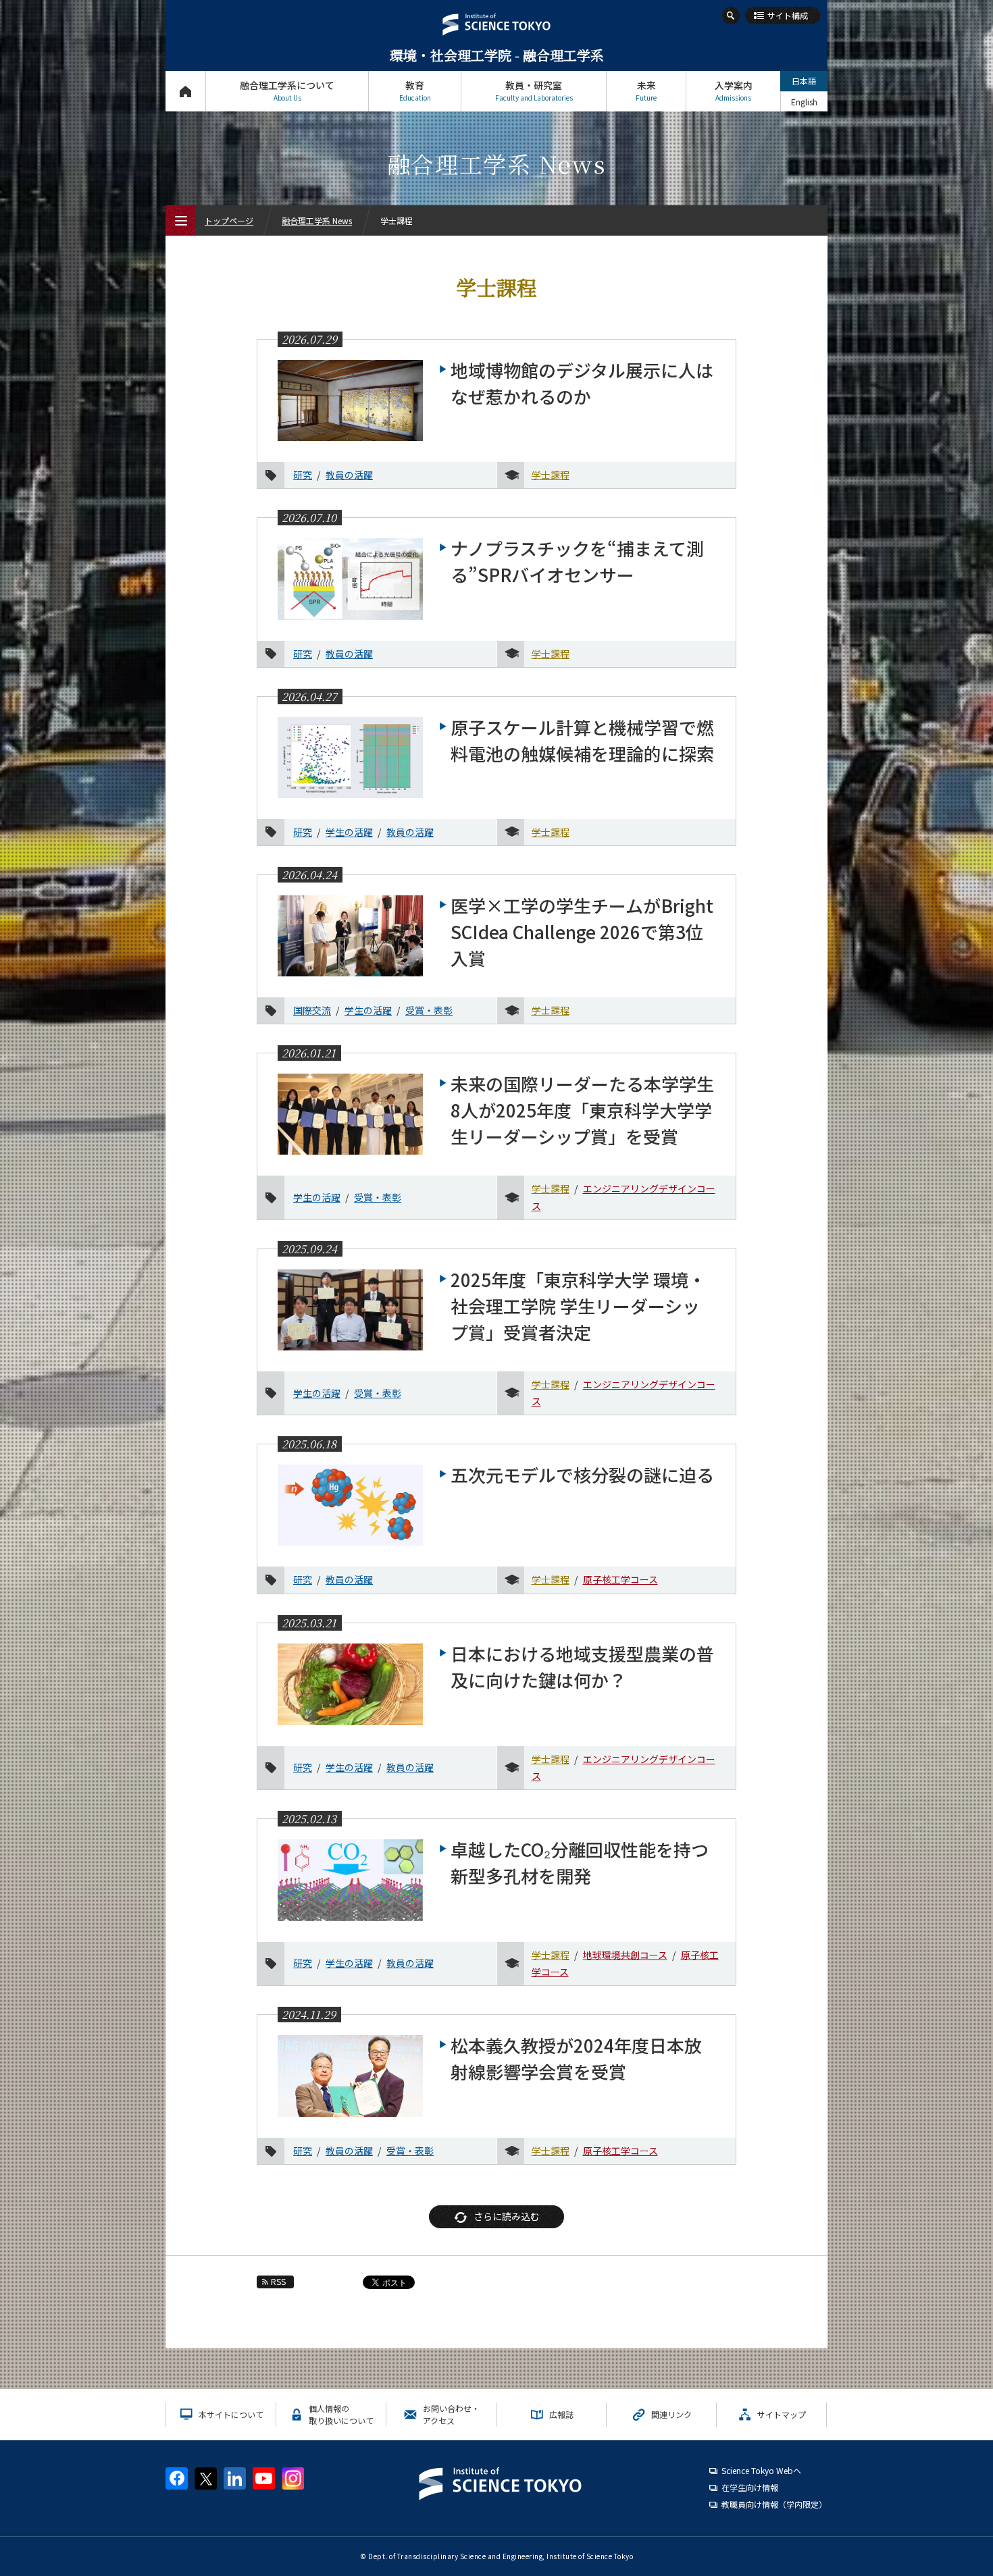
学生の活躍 (349, 832)
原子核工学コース (620, 1579)
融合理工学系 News (317, 220)
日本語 (804, 81)
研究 (303, 475)
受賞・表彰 (429, 1010)
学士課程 (551, 475)
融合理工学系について (287, 90)
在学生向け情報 (750, 2487)
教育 (415, 90)
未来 (646, 90)
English (804, 102)
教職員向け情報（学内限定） (774, 2504)
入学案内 (734, 90)
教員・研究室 (534, 90)
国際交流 (312, 1010)
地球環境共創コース (625, 1955)
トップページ (185, 91)
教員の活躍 (349, 475)
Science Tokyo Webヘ (761, 2470)
